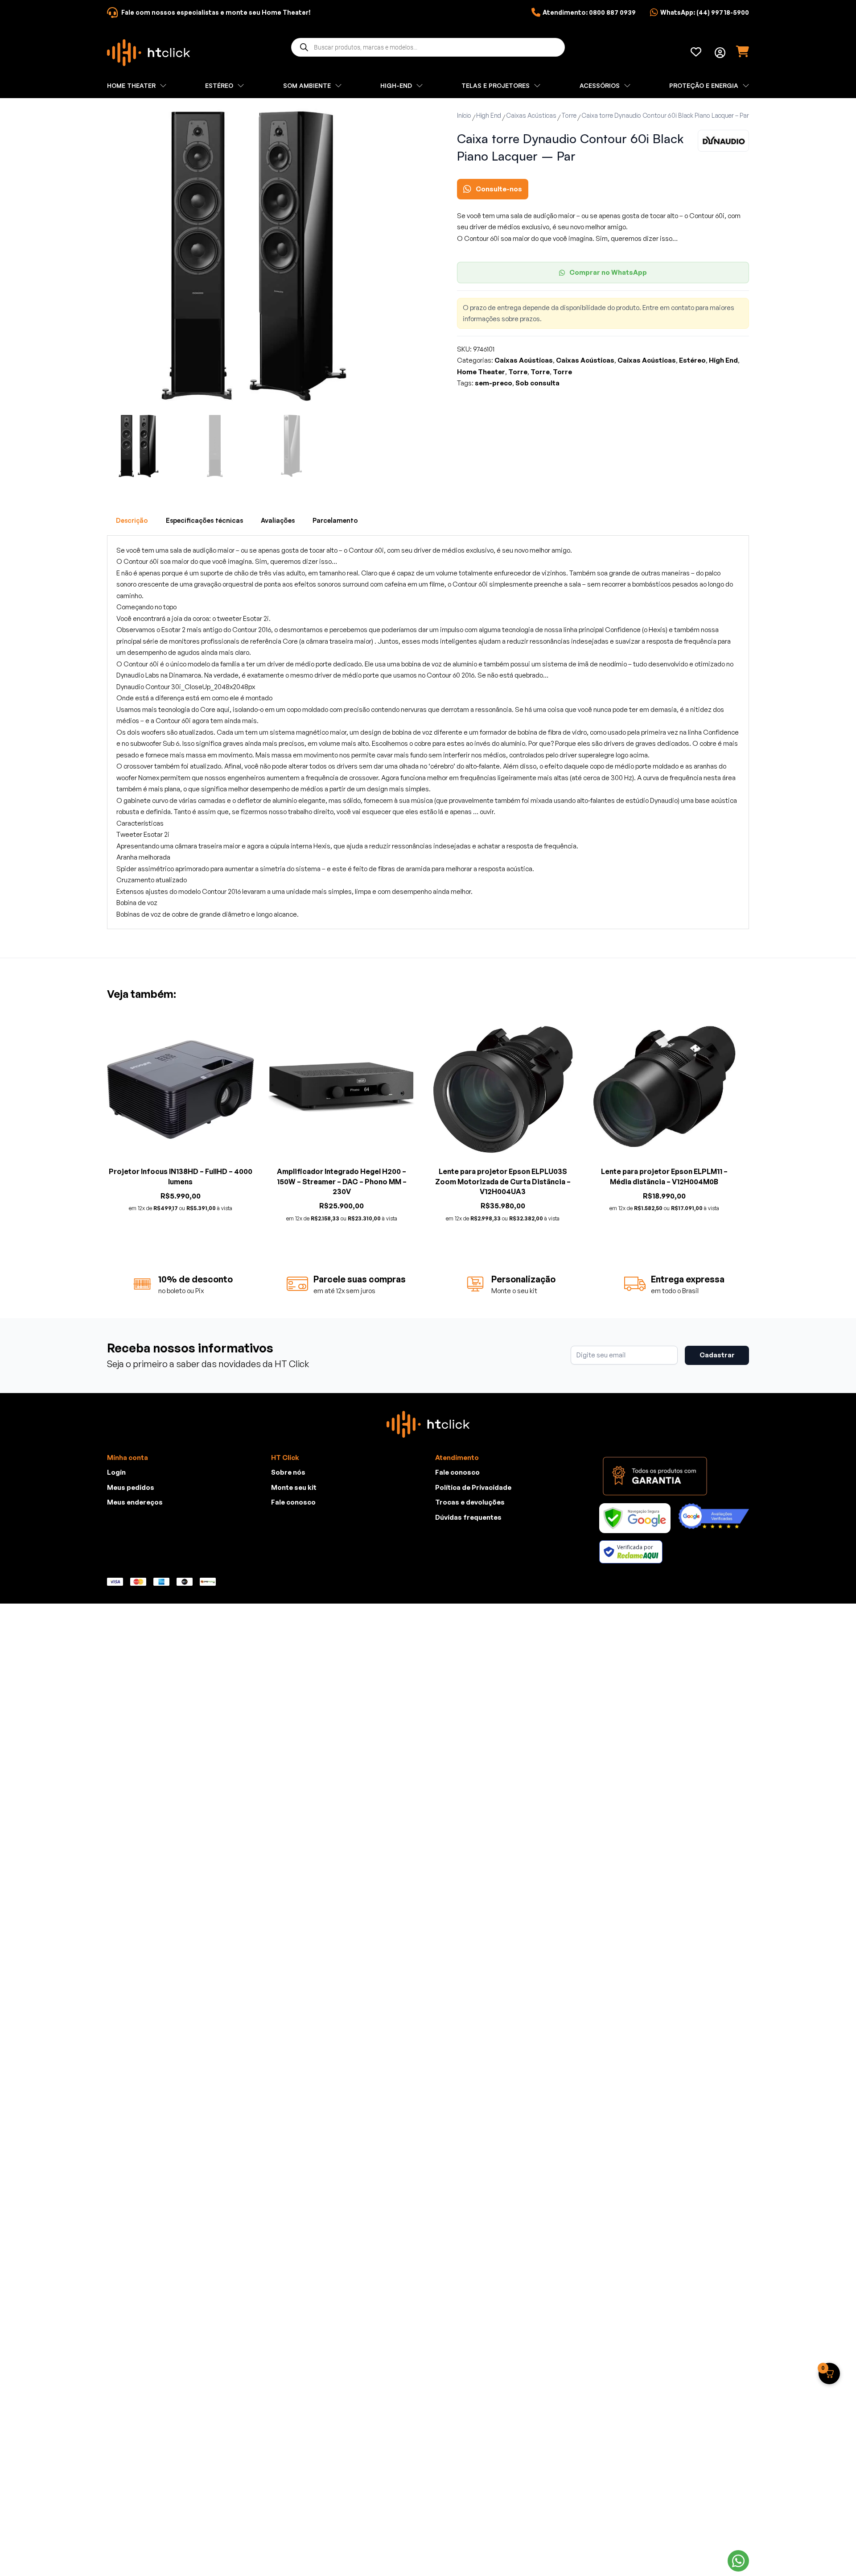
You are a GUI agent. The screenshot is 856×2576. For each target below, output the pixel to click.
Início (464, 115)
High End (489, 115)
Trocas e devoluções (470, 1502)
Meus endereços (135, 1502)
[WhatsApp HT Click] (738, 2561)
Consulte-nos (499, 189)
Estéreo (692, 360)
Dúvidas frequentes (468, 1517)
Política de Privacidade (473, 1487)
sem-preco (494, 383)
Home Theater (481, 372)
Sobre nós (288, 1472)
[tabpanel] (428, 732)
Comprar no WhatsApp (608, 272)
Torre (569, 115)
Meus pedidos (131, 1487)
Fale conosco (293, 1502)
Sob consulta (537, 383)
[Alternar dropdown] (720, 53)
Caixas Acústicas (531, 115)
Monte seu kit (294, 1487)
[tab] (132, 521)
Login (116, 1472)
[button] (387, 121)
